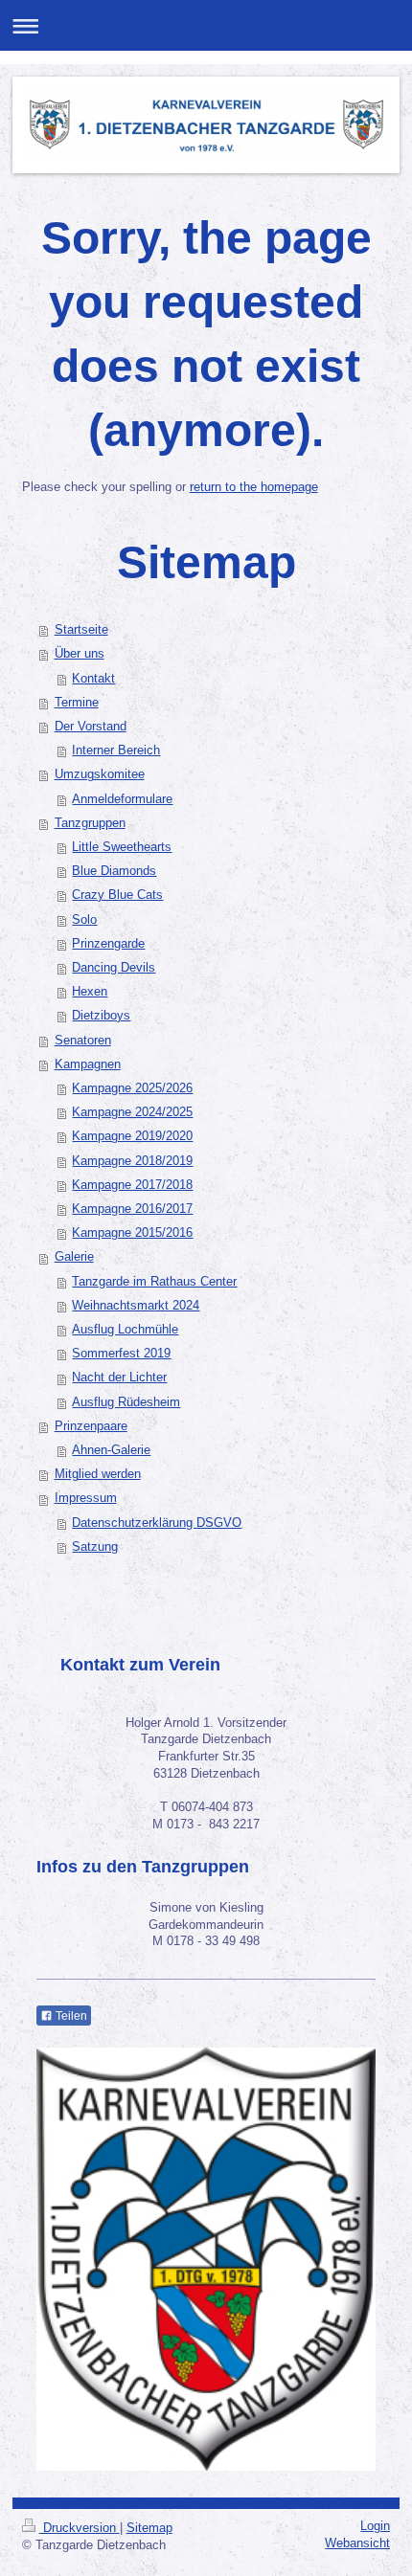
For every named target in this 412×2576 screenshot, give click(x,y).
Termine (77, 703)
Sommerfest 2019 (121, 1354)
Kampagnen (88, 1064)
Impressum (86, 1498)
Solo (84, 920)
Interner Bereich (116, 750)
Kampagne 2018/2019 (132, 1161)
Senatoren (83, 1041)
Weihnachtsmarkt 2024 (136, 1306)
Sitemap (149, 2528)
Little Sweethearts (122, 847)
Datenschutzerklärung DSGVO (157, 1523)
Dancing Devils (114, 968)
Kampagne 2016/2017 (132, 1209)
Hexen (90, 992)
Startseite (81, 630)
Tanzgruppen (90, 823)
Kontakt (93, 679)
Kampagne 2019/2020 (132, 1136)
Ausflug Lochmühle (125, 1330)
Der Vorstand (91, 727)
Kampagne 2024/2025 (132, 1112)
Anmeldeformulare (122, 799)
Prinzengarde (108, 944)
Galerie (74, 1257)
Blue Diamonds (114, 871)
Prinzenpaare (91, 1426)
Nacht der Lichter (119, 1378)
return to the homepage (254, 487)
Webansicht (357, 2543)
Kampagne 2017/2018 (132, 1185)
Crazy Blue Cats (117, 895)
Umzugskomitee (100, 774)
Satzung (95, 1547)
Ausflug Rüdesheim (126, 1402)
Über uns (80, 654)
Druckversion (80, 2528)
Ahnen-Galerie (111, 1450)
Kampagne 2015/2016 (132, 1233)
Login (375, 2526)
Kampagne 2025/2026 (132, 1088)
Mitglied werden (98, 1474)
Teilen (70, 2016)
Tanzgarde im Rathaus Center (154, 1282)
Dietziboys (101, 1016)
